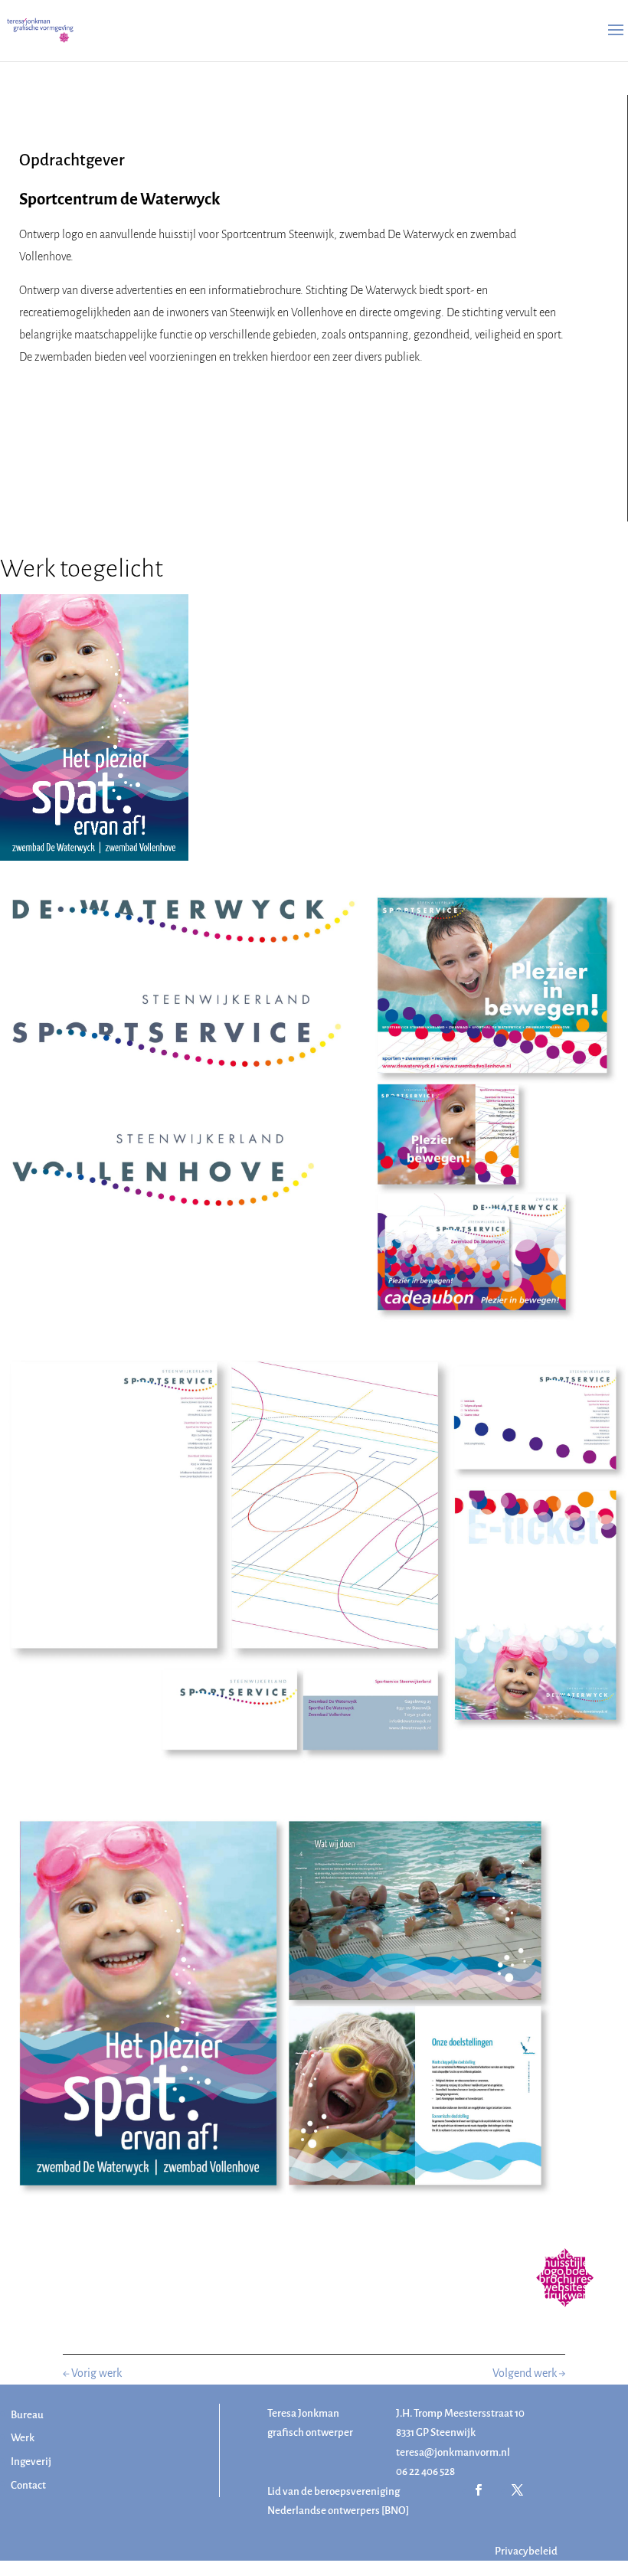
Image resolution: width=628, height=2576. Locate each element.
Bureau (27, 2415)
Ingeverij (31, 2462)
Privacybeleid (526, 2551)
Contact (28, 2485)
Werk (23, 2438)
